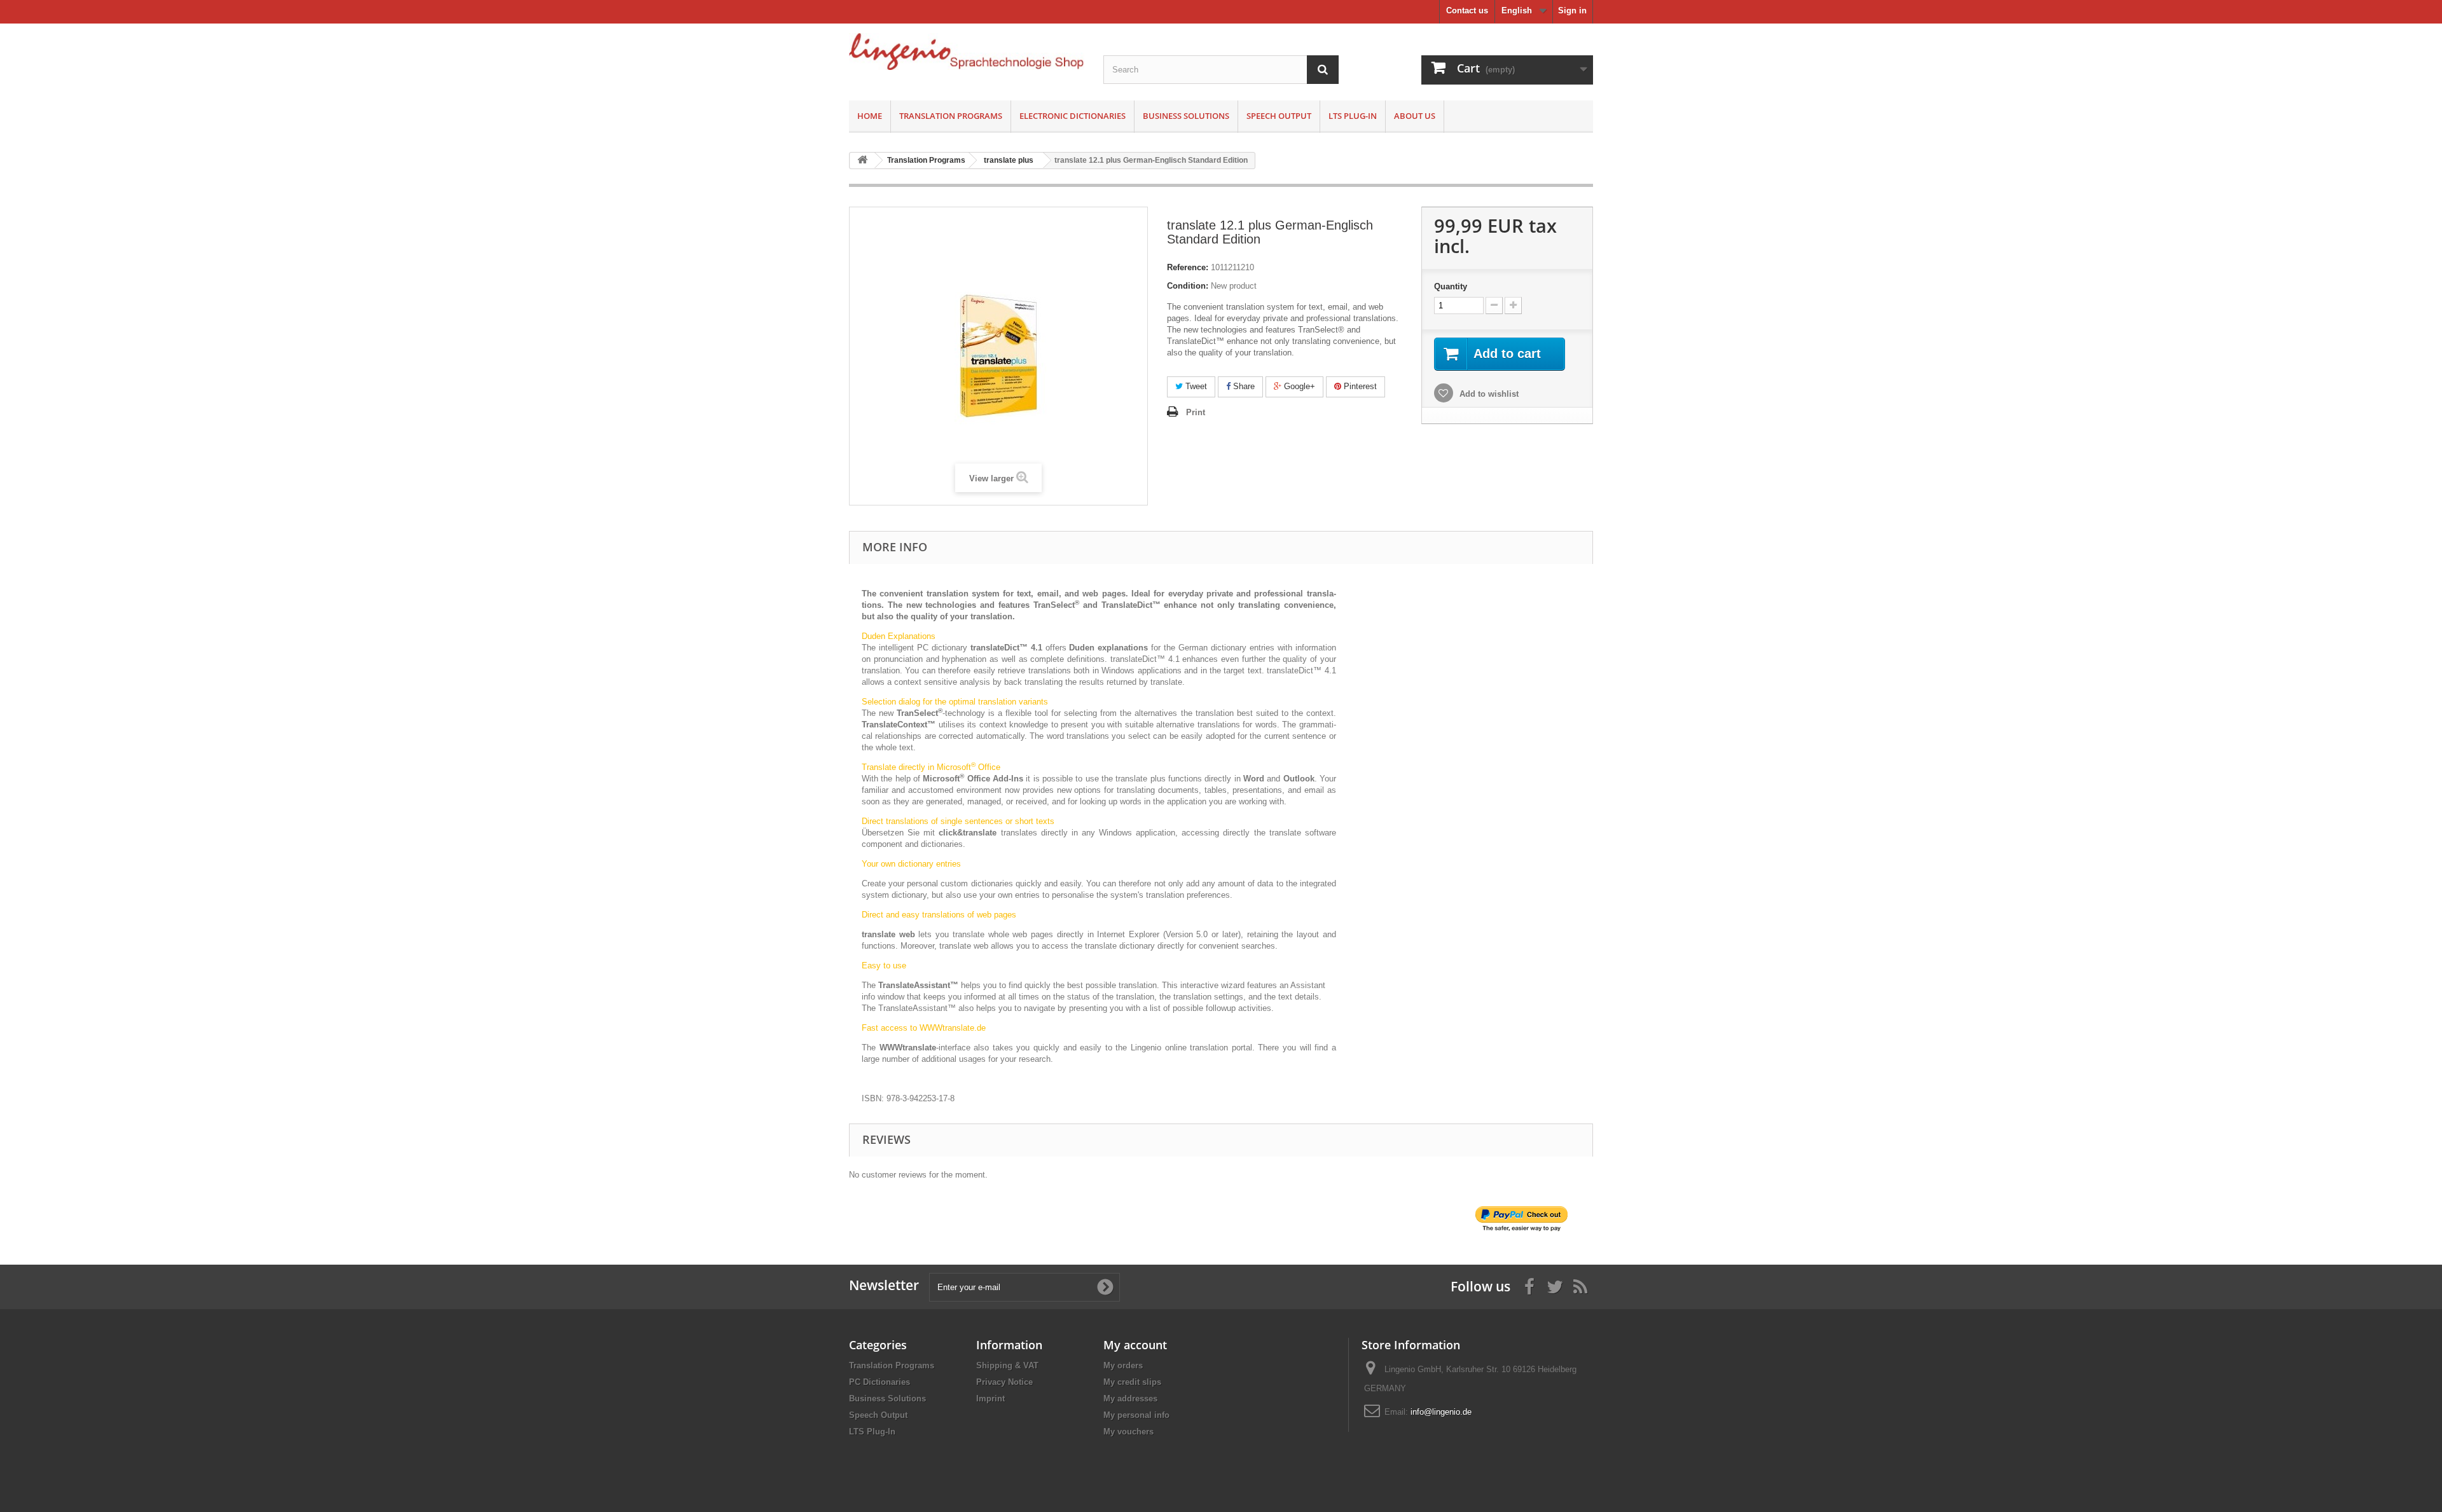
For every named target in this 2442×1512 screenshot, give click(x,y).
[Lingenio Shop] (967, 52)
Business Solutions (1186, 116)
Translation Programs (951, 116)
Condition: (1188, 286)
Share (1243, 386)
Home (870, 116)
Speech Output (1279, 116)
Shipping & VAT (1007, 1365)
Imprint (990, 1399)
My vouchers (1128, 1432)
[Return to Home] (862, 161)
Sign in (1572, 10)
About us (1415, 116)
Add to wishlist (1488, 394)
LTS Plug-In (1353, 116)
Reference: (1188, 267)
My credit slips (1132, 1382)
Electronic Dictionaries (1073, 116)
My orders (1123, 1365)
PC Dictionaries (880, 1382)
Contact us (1467, 10)
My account (1135, 1345)
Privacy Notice (1004, 1382)
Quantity (1451, 286)
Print (1196, 412)
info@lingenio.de (1441, 1412)
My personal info (1136, 1415)
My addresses (1130, 1399)
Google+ (1298, 386)
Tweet (1195, 386)
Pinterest (1359, 386)
